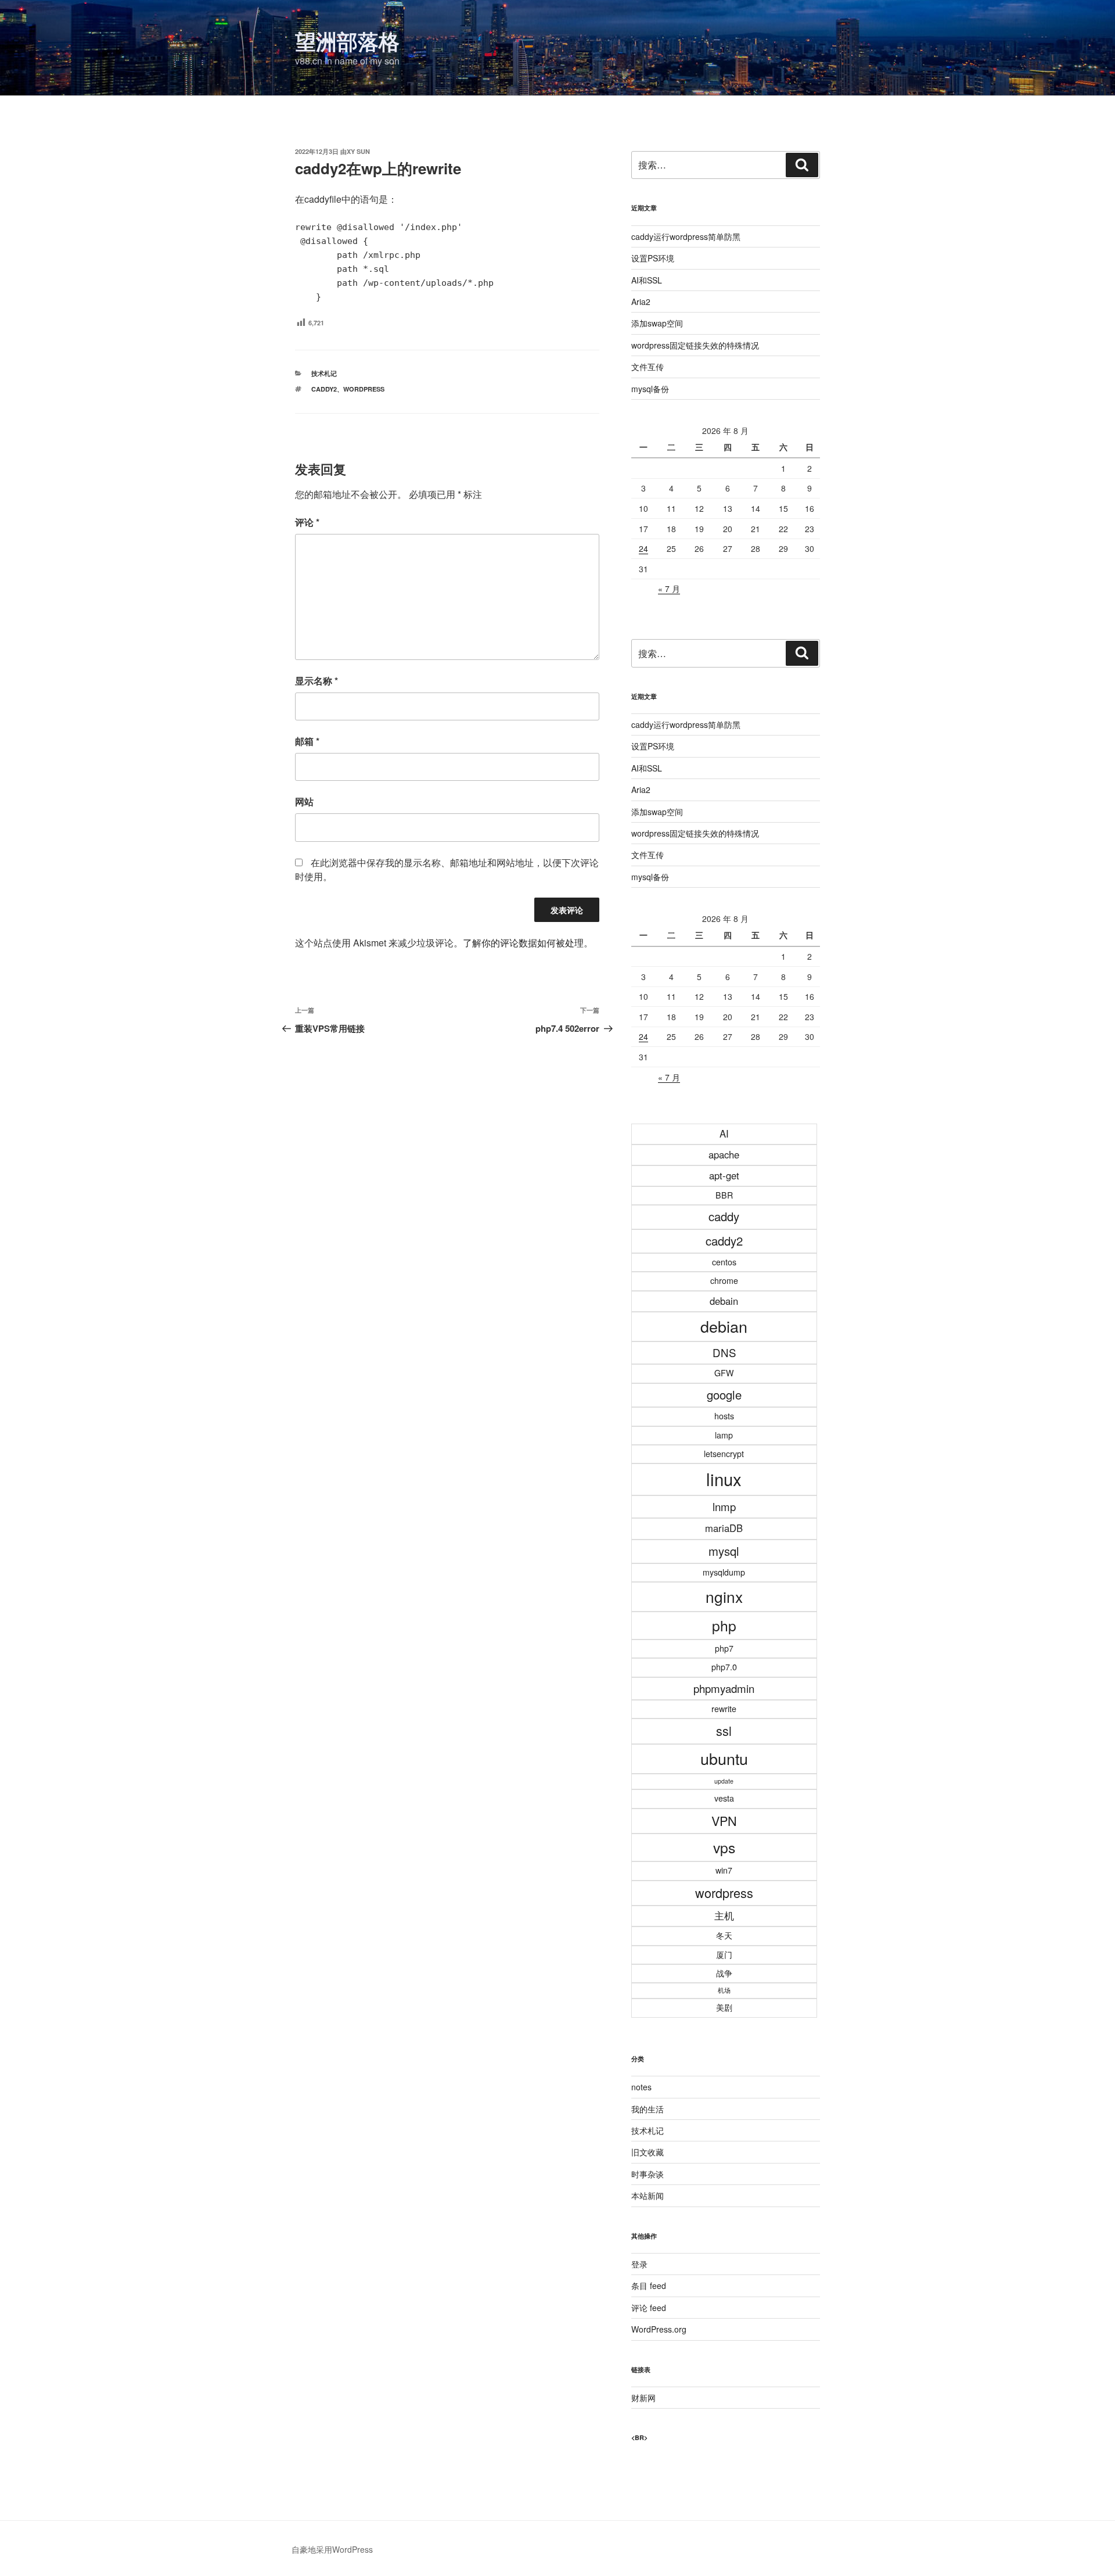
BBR (724, 1195)
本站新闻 (648, 2195)
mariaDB (724, 1528)
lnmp (724, 1506)
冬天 (724, 1935)
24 (643, 548)
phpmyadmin (724, 1688)
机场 (724, 1990)
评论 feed (649, 2308)
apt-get (724, 1175)
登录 (639, 2264)
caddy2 (324, 389)
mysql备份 (650, 389)
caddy (724, 1216)
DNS (724, 1352)
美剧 (724, 2007)
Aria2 (641, 302)
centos (724, 1262)
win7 (724, 1870)
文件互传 (648, 367)
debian (724, 1326)
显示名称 (316, 681)
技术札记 (324, 373)
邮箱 (307, 741)
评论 (307, 522)
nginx (724, 1596)
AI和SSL (647, 280)
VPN (724, 1820)
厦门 (724, 1954)
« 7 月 (669, 589)
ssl (724, 1730)
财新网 (643, 2398)
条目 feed (649, 2286)
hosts (724, 1416)
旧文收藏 (648, 2152)
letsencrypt (724, 1454)
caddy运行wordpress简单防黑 (686, 236)
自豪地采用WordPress (332, 2549)
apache (724, 1154)
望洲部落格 (347, 41)
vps (724, 1847)
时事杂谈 (648, 2174)
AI (724, 1133)
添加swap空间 (657, 323)
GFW (724, 1373)
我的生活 (648, 2109)
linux (724, 1479)
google (724, 1395)
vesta (724, 1798)
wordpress (364, 389)
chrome (724, 1280)
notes (641, 2087)
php (724, 1625)
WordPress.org (659, 2329)
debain (724, 1301)
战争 (724, 1973)
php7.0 (724, 1667)
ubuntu (724, 1758)
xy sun (358, 151)
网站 (304, 801)
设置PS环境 (653, 258)
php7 (724, 1648)
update (724, 1781)
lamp (724, 1435)
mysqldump (724, 1572)
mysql (724, 1551)
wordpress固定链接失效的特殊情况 (695, 345)
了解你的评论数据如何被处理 (523, 943)
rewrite (724, 1709)
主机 (724, 1915)
